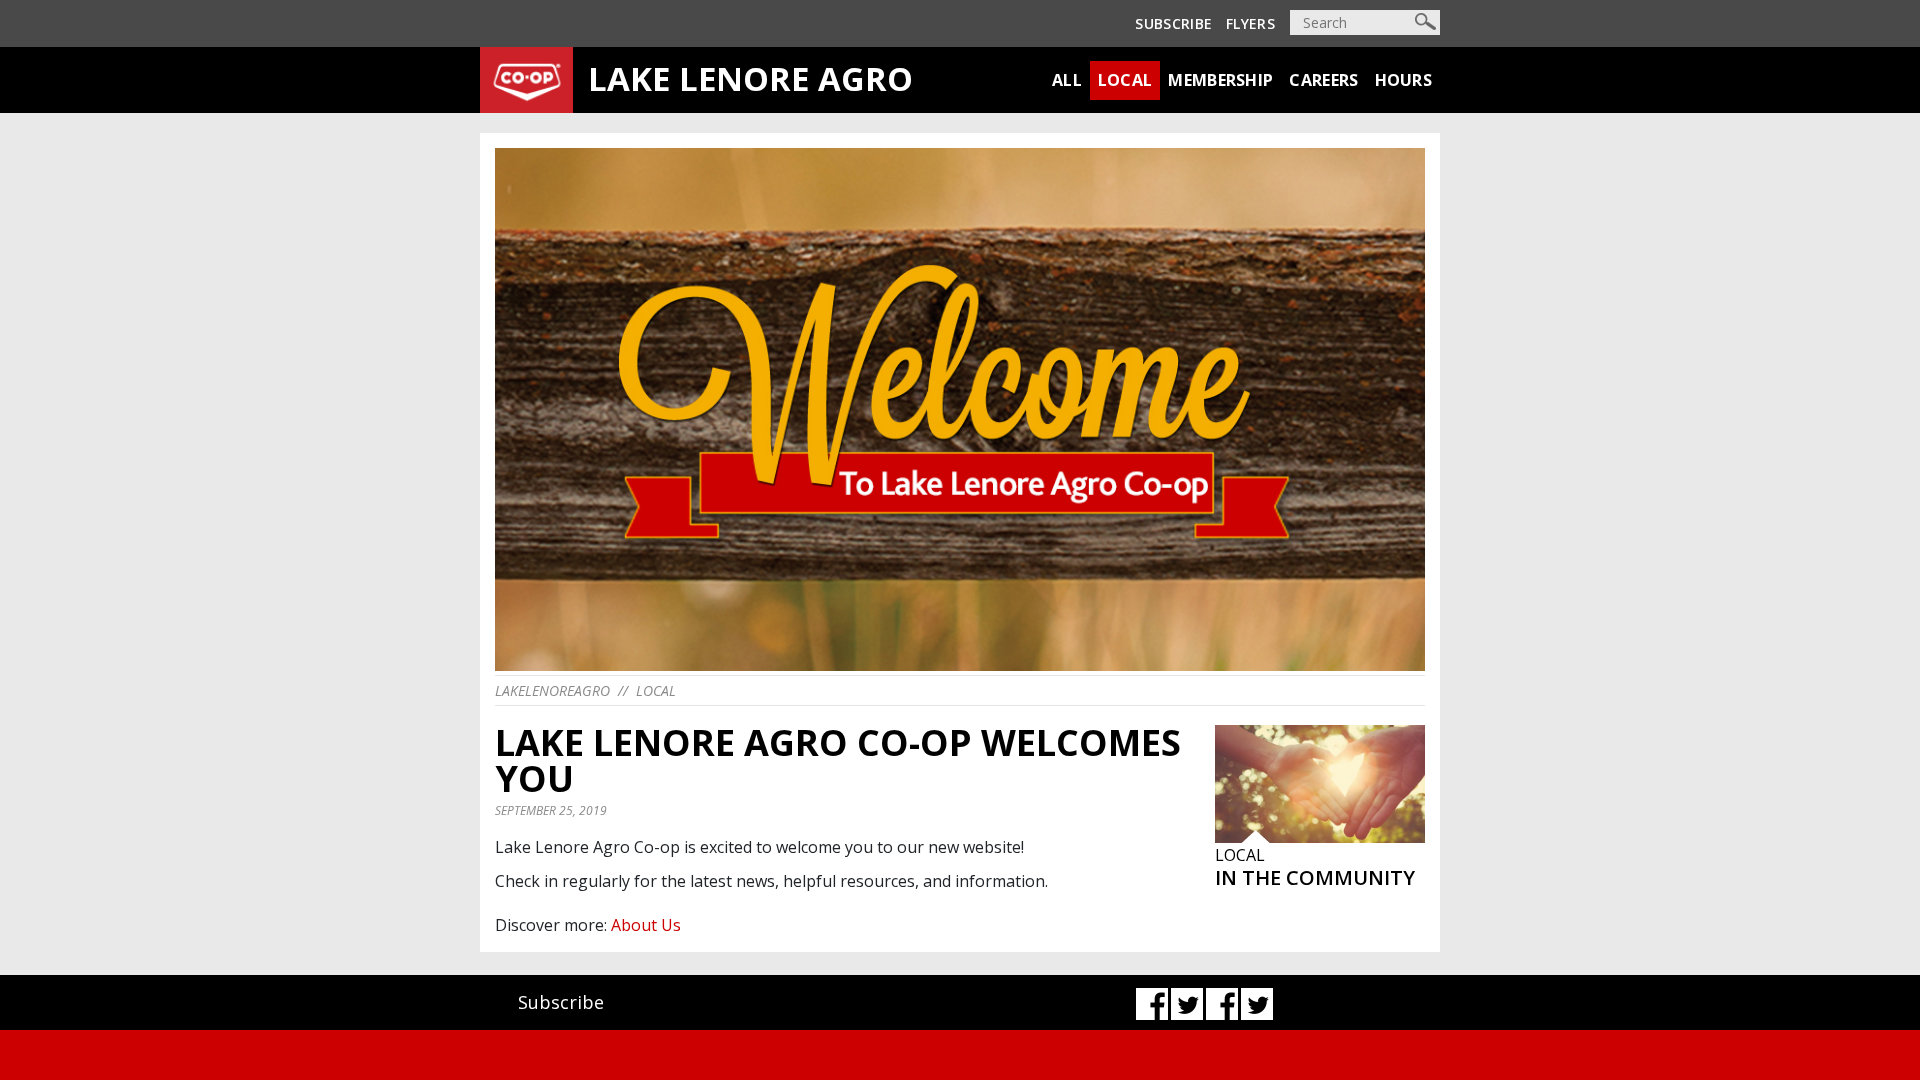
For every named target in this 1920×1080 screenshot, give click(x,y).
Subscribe (1173, 23)
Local (1125, 80)
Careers (1323, 80)
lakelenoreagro (552, 690)
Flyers (1250, 23)
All (1067, 80)
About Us (646, 925)
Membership (1220, 80)
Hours (1404, 80)
